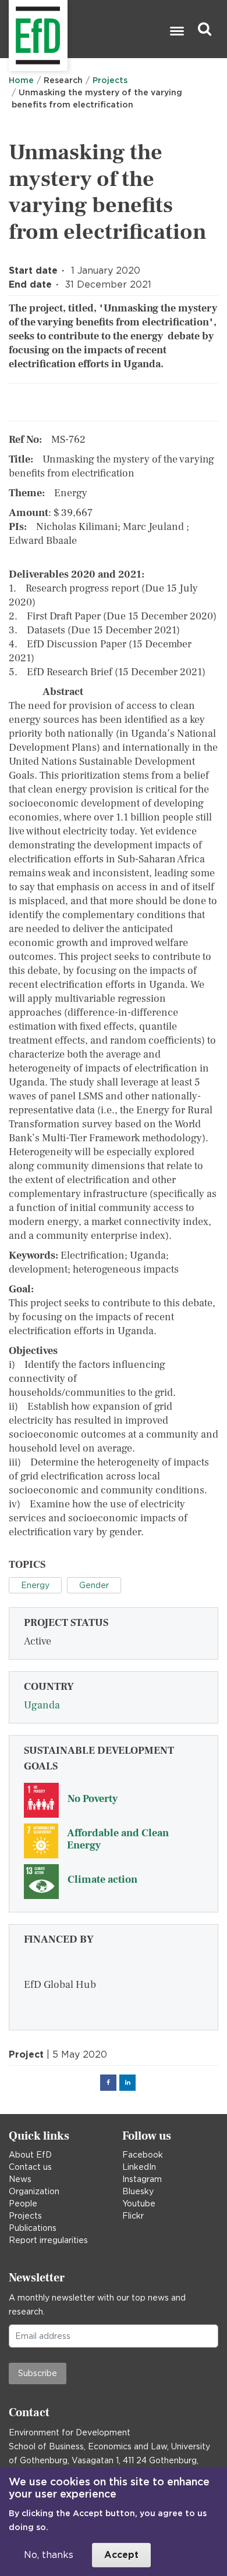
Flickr (133, 2216)
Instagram (142, 2179)
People (23, 2204)
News (20, 2179)
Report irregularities (48, 2240)
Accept (121, 2555)
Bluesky (138, 2191)
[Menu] (176, 32)
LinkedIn (139, 2167)
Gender (94, 1585)
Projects (110, 80)
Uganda (42, 1705)
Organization (34, 2191)
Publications (33, 2228)
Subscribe (38, 2373)
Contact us (30, 2167)
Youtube (139, 2204)
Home (21, 80)
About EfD (30, 2155)
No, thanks (49, 2555)
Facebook (143, 2155)
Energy (35, 1585)
